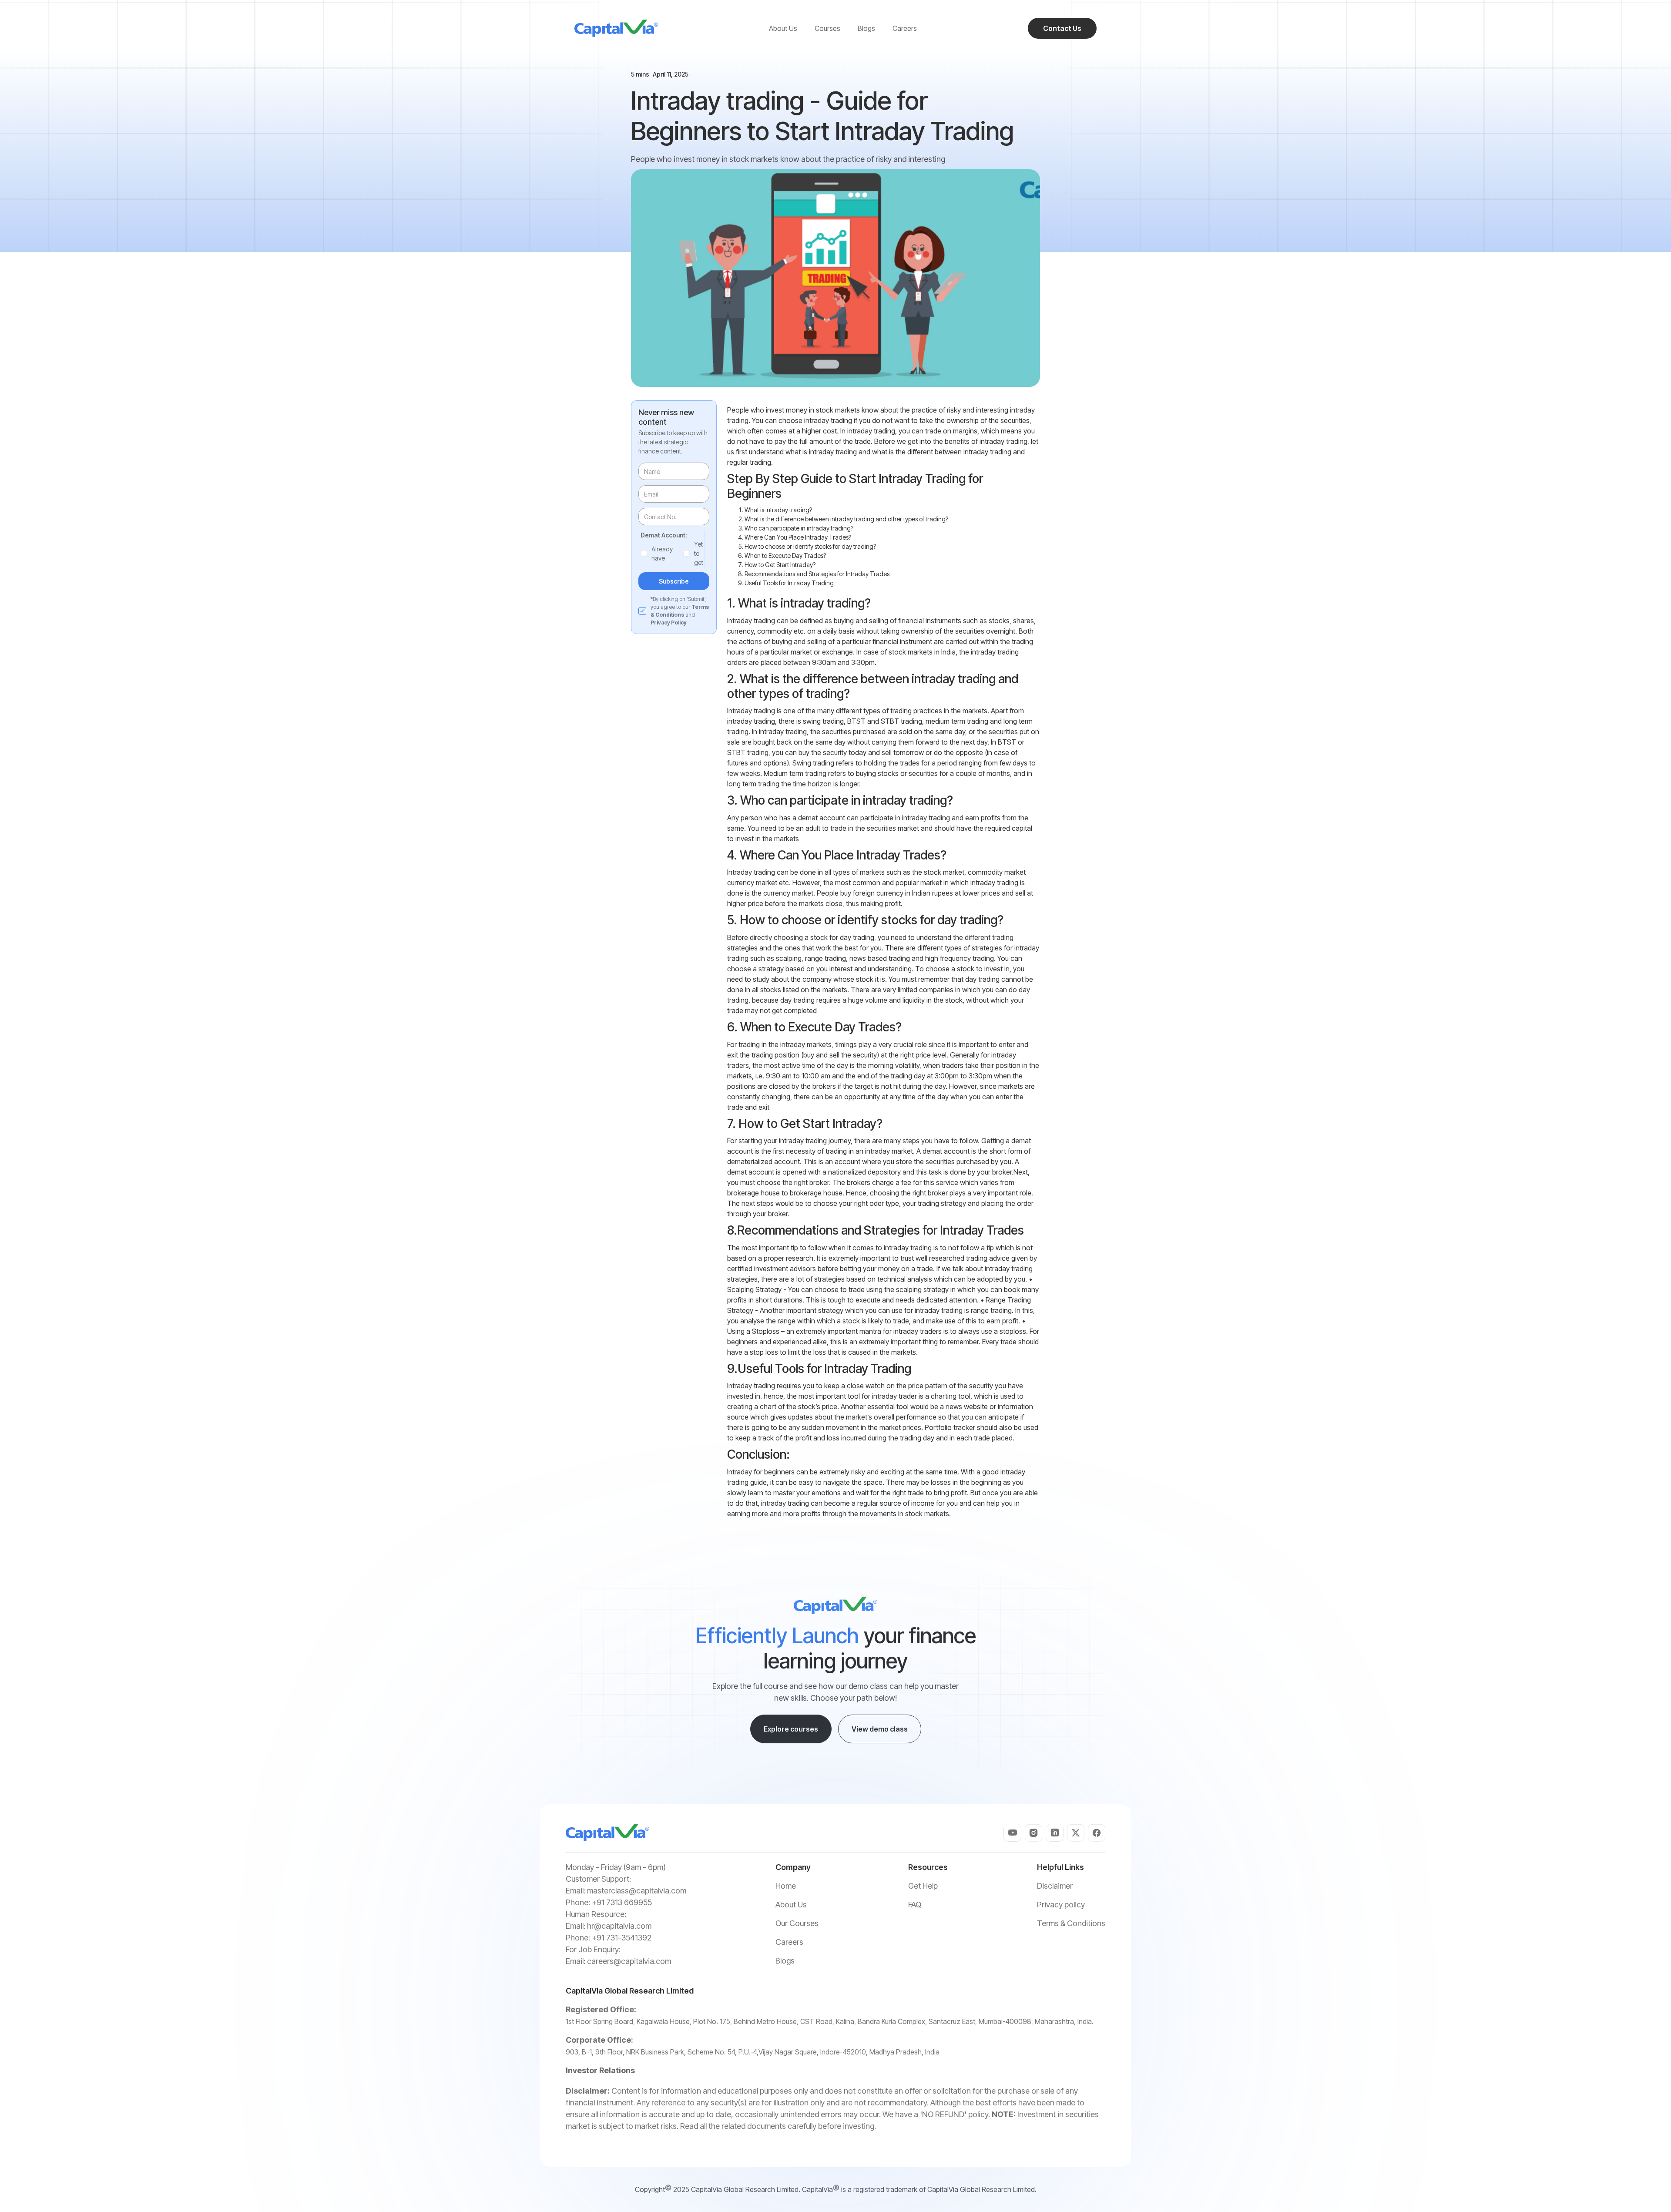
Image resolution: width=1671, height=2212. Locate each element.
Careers (789, 1942)
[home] (616, 28)
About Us (791, 1905)
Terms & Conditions (1071, 1923)
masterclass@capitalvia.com (637, 1891)
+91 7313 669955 (622, 1902)
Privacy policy (1061, 1905)
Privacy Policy (669, 623)
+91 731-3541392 (622, 1938)
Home (786, 1886)
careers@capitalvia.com (629, 1961)
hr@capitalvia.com (619, 1926)
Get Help (923, 1886)
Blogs (785, 1961)
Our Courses (797, 1923)
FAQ (915, 1905)
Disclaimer (1055, 1886)
